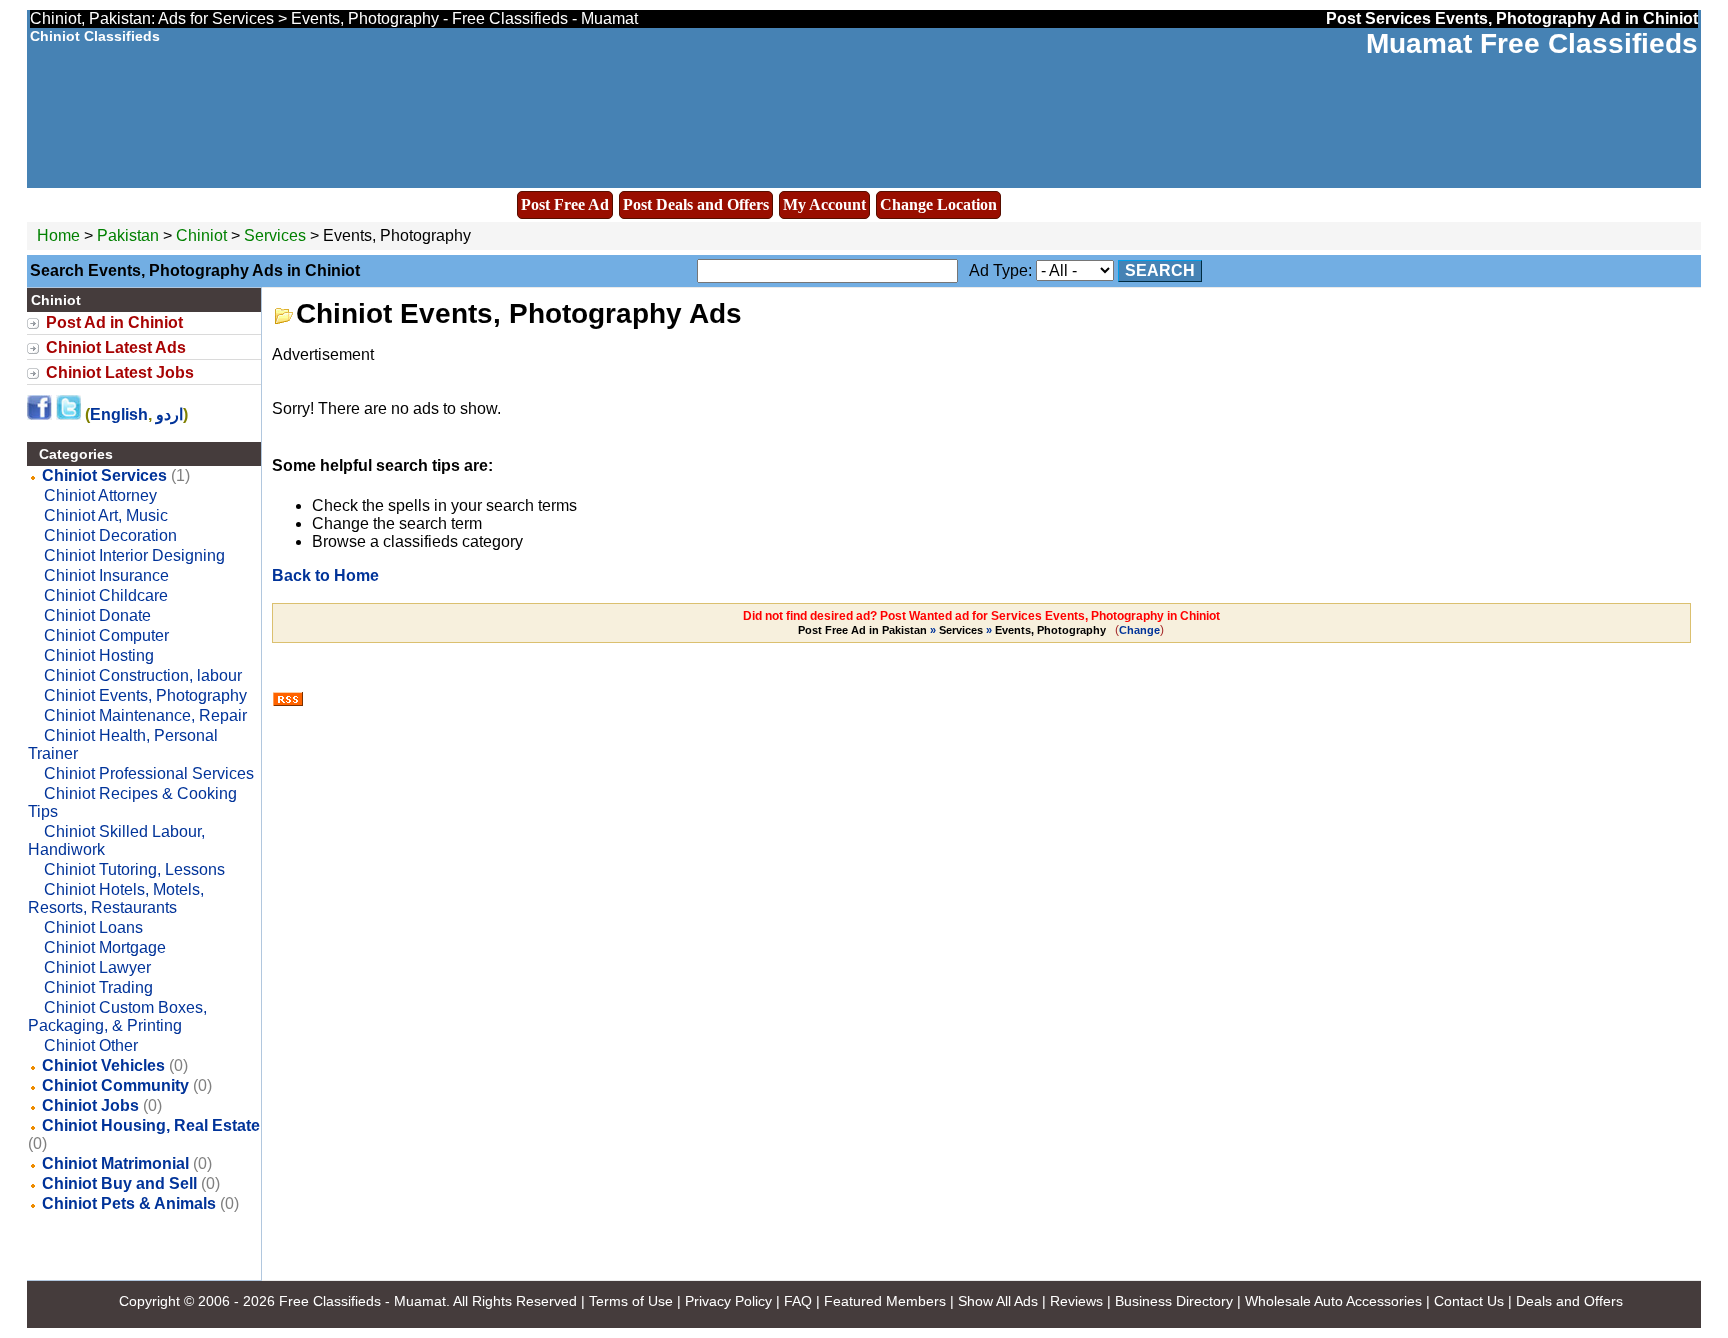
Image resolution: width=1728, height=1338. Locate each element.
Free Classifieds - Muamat (362, 1301)
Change (1139, 630)
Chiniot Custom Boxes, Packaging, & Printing (117, 1016)
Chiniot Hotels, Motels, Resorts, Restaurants (116, 898)
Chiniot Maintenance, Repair (145, 715)
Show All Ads (998, 1301)
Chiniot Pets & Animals (129, 1203)
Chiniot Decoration (110, 535)
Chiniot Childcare (106, 595)
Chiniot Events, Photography (145, 695)
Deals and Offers (1569, 1301)
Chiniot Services (104, 475)
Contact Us (1469, 1301)
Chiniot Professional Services (149, 773)
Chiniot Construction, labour (143, 675)
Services (275, 235)
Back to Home (325, 575)
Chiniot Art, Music (106, 515)
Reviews (1076, 1301)
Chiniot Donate (97, 615)
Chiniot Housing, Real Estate (151, 1125)
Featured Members (885, 1301)
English (119, 414)
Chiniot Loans (93, 927)
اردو (169, 414)
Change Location (938, 204)
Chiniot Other (91, 1045)
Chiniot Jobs (90, 1105)
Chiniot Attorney (100, 495)
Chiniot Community (115, 1085)
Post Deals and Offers (696, 204)
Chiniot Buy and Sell (119, 1183)
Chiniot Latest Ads (116, 347)
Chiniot (203, 235)
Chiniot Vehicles (103, 1065)
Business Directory (1174, 1301)
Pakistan (128, 235)
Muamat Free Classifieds (1532, 43)
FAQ (798, 1301)
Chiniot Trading (98, 987)
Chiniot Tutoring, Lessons (134, 869)
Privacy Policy (728, 1301)
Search (1160, 270)
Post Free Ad (565, 204)
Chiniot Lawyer (97, 967)
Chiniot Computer (106, 635)
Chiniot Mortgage (105, 947)
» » (952, 630)
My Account (824, 204)
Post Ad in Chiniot (114, 322)
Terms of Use (631, 1301)
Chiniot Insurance (106, 575)
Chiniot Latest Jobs (120, 372)
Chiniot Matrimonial (115, 1163)
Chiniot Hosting (99, 655)
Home (58, 235)
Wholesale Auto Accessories (1333, 1301)
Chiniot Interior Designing (134, 555)
